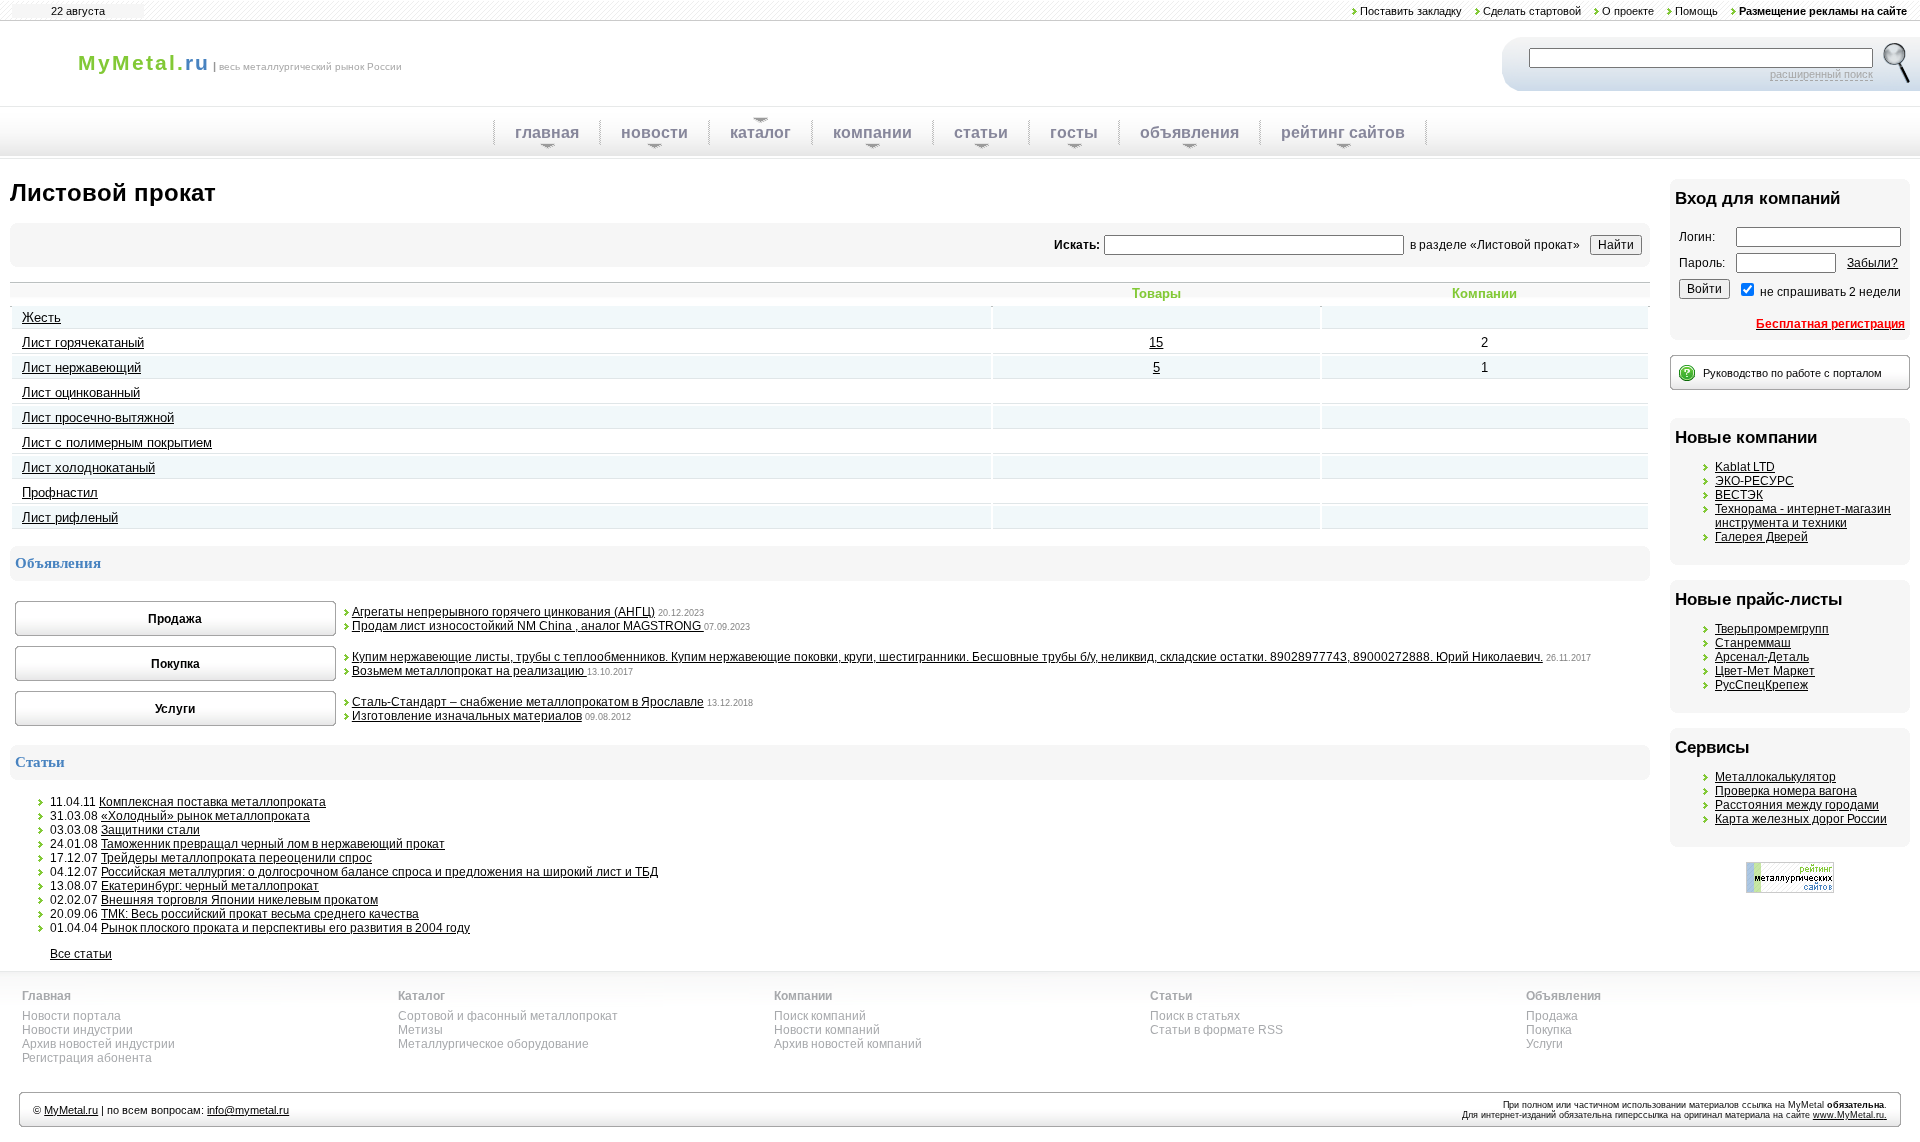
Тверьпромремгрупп (1772, 629)
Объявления (1563, 996)
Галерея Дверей (1761, 537)
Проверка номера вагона (1786, 791)
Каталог (421, 996)
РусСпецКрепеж (1761, 685)
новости (654, 132)
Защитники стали (150, 830)
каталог (760, 132)
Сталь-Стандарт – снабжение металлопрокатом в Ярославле (528, 702)
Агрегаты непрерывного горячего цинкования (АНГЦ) (503, 612)
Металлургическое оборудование (493, 1044)
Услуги (175, 709)
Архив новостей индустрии (98, 1044)
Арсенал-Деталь (1762, 657)
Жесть (41, 317)
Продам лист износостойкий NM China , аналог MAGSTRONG (528, 626)
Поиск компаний (820, 1016)
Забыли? (1872, 263)
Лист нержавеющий (81, 367)
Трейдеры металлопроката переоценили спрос (236, 858)
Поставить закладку (1411, 11)
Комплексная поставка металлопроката (212, 802)
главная (547, 132)
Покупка (175, 664)
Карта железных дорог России (1801, 819)
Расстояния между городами (1797, 805)
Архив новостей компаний (848, 1044)
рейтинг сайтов (1343, 132)
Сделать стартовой (1532, 11)
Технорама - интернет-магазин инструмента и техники (1803, 516)
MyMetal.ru (71, 1110)
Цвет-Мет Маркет (1765, 671)
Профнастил (60, 492)
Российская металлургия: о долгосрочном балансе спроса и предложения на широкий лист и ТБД (379, 872)
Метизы (420, 1030)
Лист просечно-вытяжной (98, 417)
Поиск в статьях (1195, 1016)
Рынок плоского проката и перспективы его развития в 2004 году (285, 928)
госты (1074, 132)
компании (872, 132)
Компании (803, 996)
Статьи (1171, 996)
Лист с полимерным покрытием (117, 442)
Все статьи (81, 954)
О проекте (1628, 11)
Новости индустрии (77, 1030)
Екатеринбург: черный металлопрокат (210, 886)
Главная (46, 996)
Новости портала (71, 1016)
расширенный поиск (1821, 74)
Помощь (1696, 11)
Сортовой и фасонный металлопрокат (508, 1016)
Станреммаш (1753, 643)
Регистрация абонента (87, 1058)
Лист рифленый (70, 517)
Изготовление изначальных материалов (467, 716)
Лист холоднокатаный (88, 467)
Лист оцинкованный (81, 392)
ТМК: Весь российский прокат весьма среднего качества (260, 914)
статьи (981, 132)
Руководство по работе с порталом (1792, 373)
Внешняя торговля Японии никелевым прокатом (239, 900)
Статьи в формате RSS (1216, 1030)
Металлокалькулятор (1775, 777)
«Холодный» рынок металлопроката (205, 816)
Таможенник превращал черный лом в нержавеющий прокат (273, 844)
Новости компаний (827, 1030)
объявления (1189, 132)
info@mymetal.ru (248, 1110)
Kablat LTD (1745, 467)
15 (1156, 342)
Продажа (175, 619)
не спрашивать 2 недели (1830, 292)
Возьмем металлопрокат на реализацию (469, 671)
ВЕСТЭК (1739, 495)
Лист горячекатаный (83, 342)
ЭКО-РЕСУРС (1754, 481)
